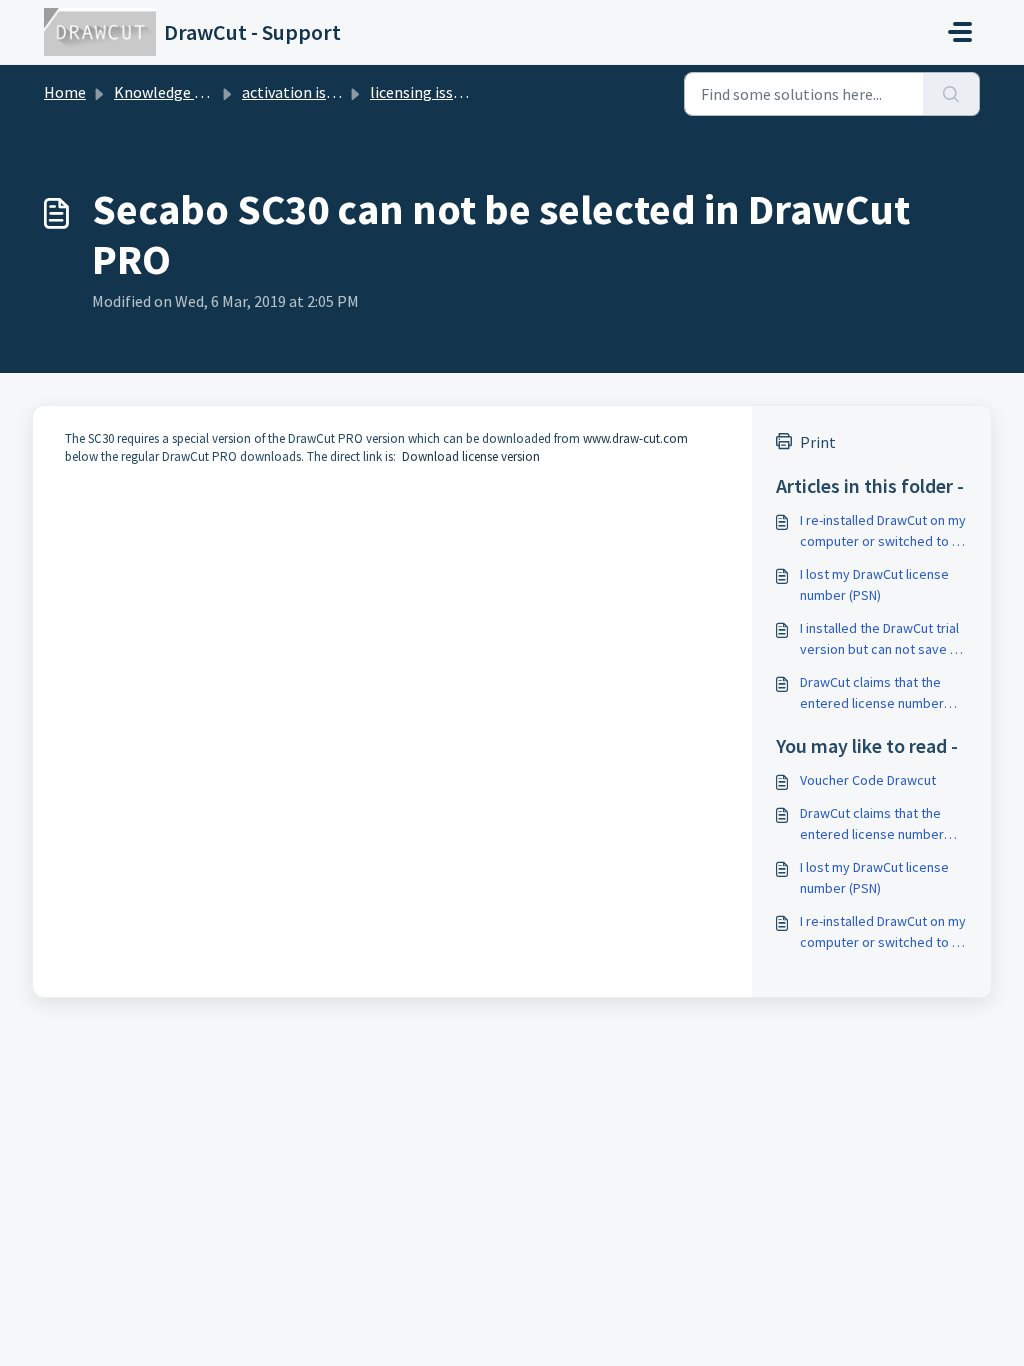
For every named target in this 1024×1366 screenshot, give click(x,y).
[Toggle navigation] (960, 32)
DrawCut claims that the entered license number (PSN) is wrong (872, 693)
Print (818, 442)
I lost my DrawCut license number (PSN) (874, 584)
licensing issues (423, 92)
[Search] (951, 94)
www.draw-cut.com (635, 438)
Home (65, 92)
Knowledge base (170, 92)
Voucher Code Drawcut (868, 780)
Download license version (469, 456)
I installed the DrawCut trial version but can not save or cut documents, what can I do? (881, 639)
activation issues (299, 92)
